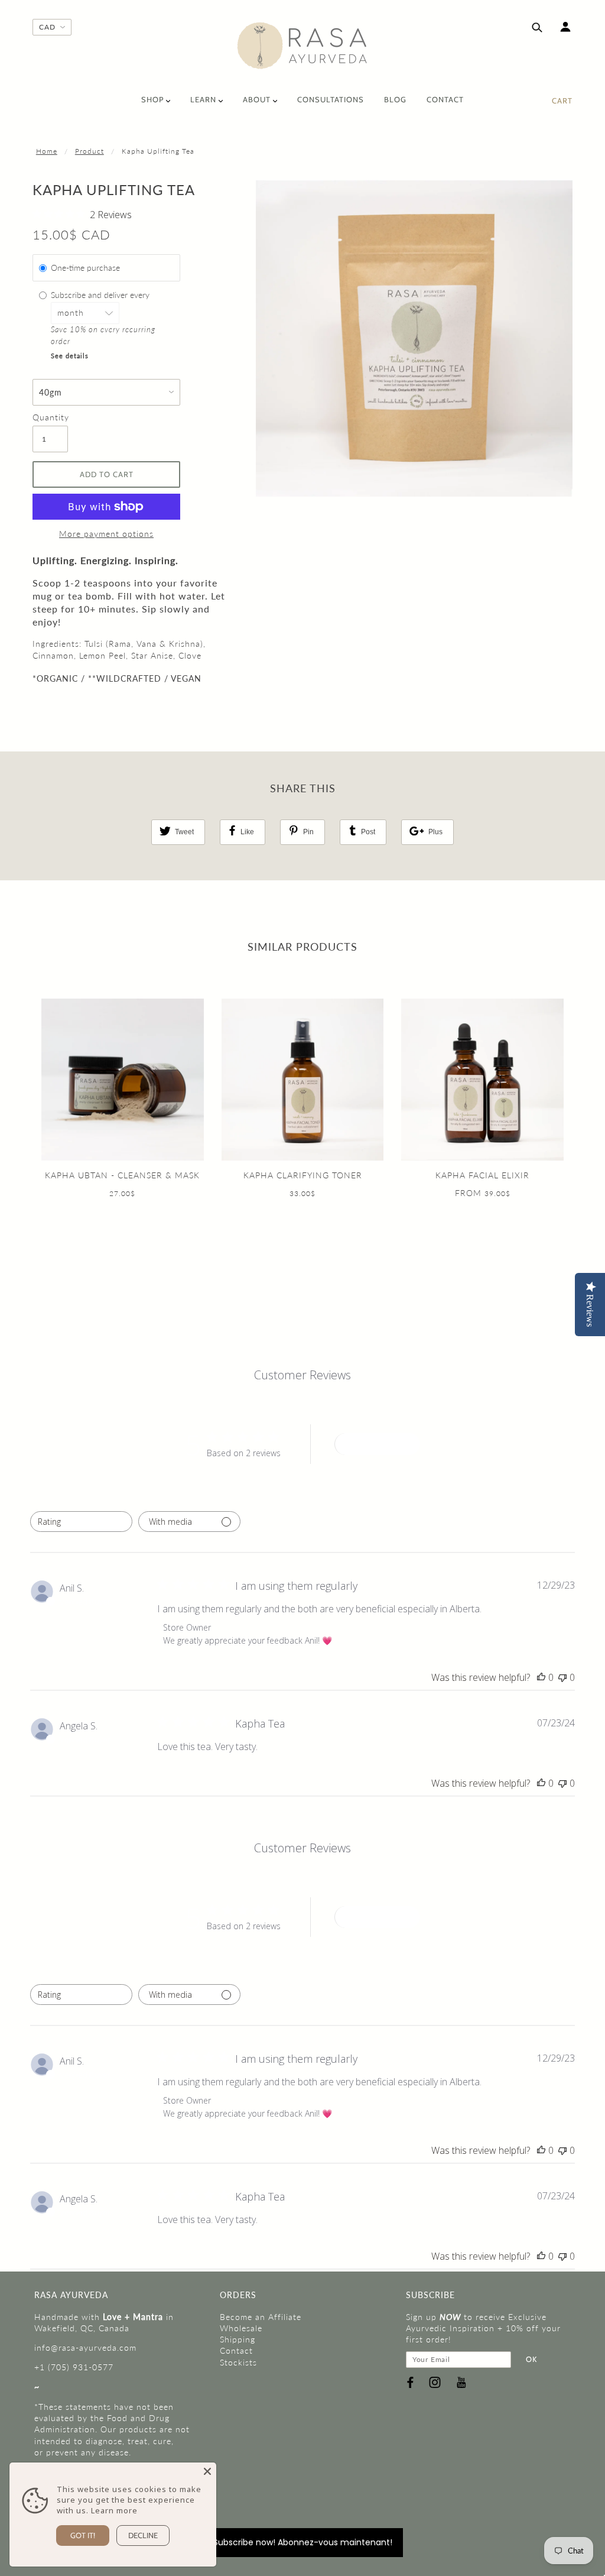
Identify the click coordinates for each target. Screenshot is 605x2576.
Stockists (238, 2362)
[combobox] (81, 1522)
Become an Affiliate (261, 2317)
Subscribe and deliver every (101, 295)
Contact (236, 2350)
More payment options (106, 534)
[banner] (302, 46)
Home (47, 151)
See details (70, 356)
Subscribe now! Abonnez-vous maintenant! (303, 2542)
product (90, 151)
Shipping (238, 2339)
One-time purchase (85, 268)
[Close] (207, 2471)
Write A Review (378, 1444)
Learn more (114, 2510)
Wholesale (241, 2328)
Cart (562, 101)
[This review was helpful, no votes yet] (541, 1677)
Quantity (50, 417)
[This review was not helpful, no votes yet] (562, 1677)
